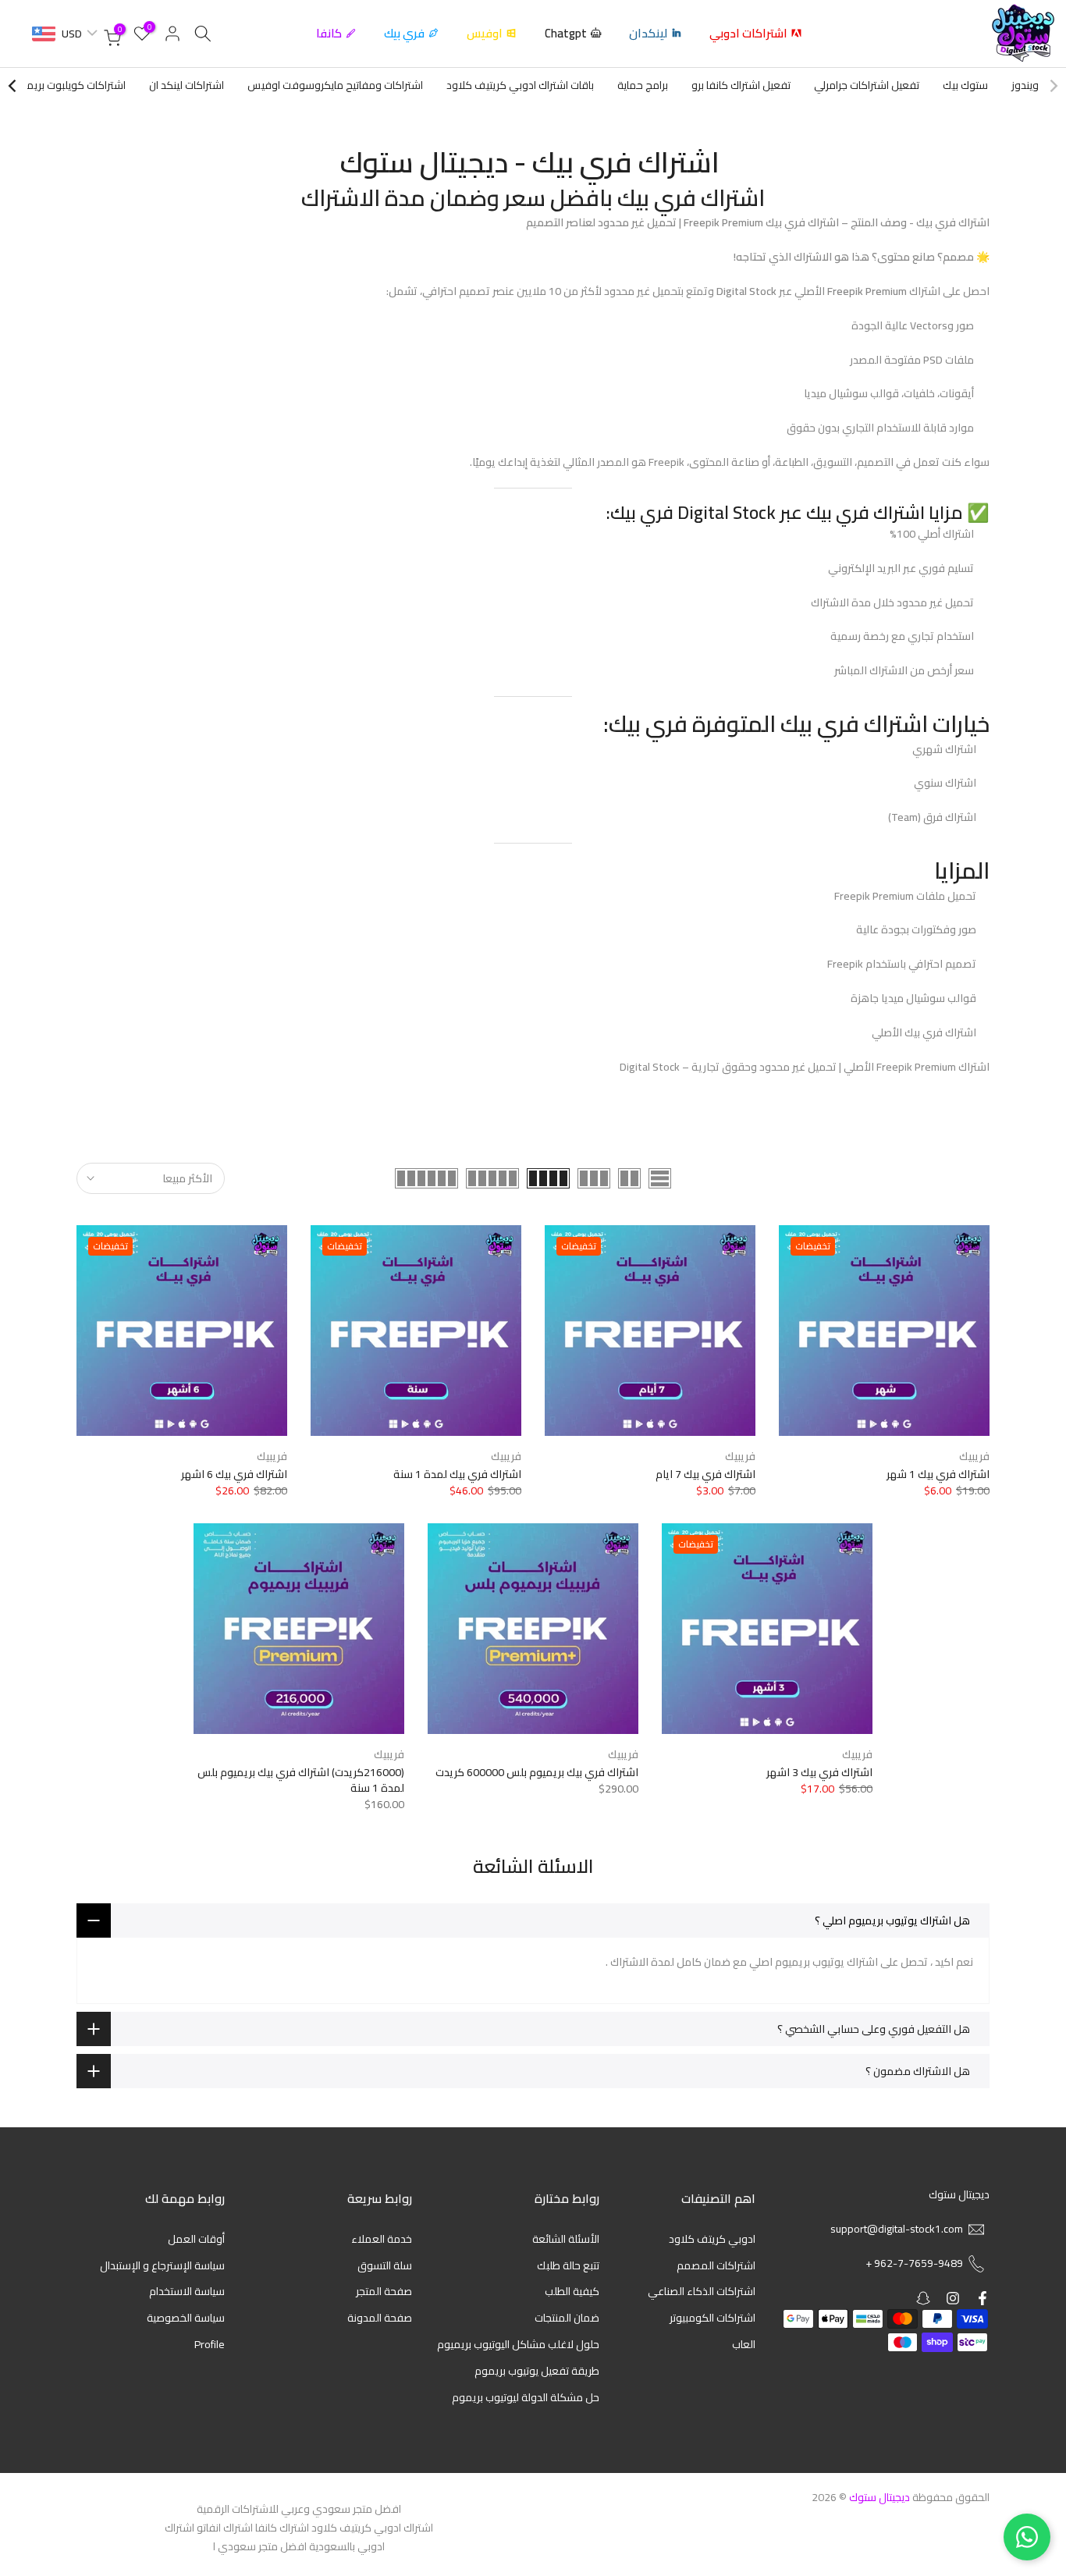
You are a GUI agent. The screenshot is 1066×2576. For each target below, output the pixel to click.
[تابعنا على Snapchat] (923, 2298)
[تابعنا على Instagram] (953, 2298)
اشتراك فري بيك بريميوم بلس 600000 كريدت (537, 1772)
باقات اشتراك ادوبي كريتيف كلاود (520, 85)
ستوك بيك (965, 85)
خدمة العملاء (382, 2239)
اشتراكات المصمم (716, 2265)
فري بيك (404, 33)
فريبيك (974, 1456)
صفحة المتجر (384, 2291)
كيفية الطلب (572, 2291)
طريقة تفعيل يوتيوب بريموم (537, 2371)
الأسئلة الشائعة (566, 2239)
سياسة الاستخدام (187, 2291)
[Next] (13, 86)
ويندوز (1025, 85)
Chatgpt (566, 33)
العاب (744, 2344)
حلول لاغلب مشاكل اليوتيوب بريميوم (518, 2344)
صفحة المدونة (380, 2318)
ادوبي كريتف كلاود (712, 2239)
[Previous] (1053, 86)
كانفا (329, 33)
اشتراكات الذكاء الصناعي (702, 2291)
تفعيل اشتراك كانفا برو (741, 85)
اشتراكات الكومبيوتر (712, 2318)
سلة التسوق (385, 2265)
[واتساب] (1027, 2537)
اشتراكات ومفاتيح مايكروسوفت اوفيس (335, 85)
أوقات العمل (196, 2239)
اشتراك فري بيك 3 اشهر (819, 1772)
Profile (210, 2344)
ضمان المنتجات (567, 2318)
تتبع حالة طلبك (568, 2265)
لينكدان (648, 33)
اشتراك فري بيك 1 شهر (938, 1474)
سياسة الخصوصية (186, 2318)
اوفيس (485, 33)
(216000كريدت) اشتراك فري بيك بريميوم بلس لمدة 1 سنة (301, 1780)
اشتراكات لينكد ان (187, 85)
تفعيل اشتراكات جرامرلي (867, 85)
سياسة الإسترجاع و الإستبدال (162, 2265)
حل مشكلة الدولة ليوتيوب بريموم (526, 2397)
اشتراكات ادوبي (748, 33)
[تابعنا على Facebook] (982, 2298)
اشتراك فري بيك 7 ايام (705, 1474)
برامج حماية (643, 85)
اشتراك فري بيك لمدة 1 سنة (457, 1474)
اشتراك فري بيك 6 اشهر (234, 1474)
